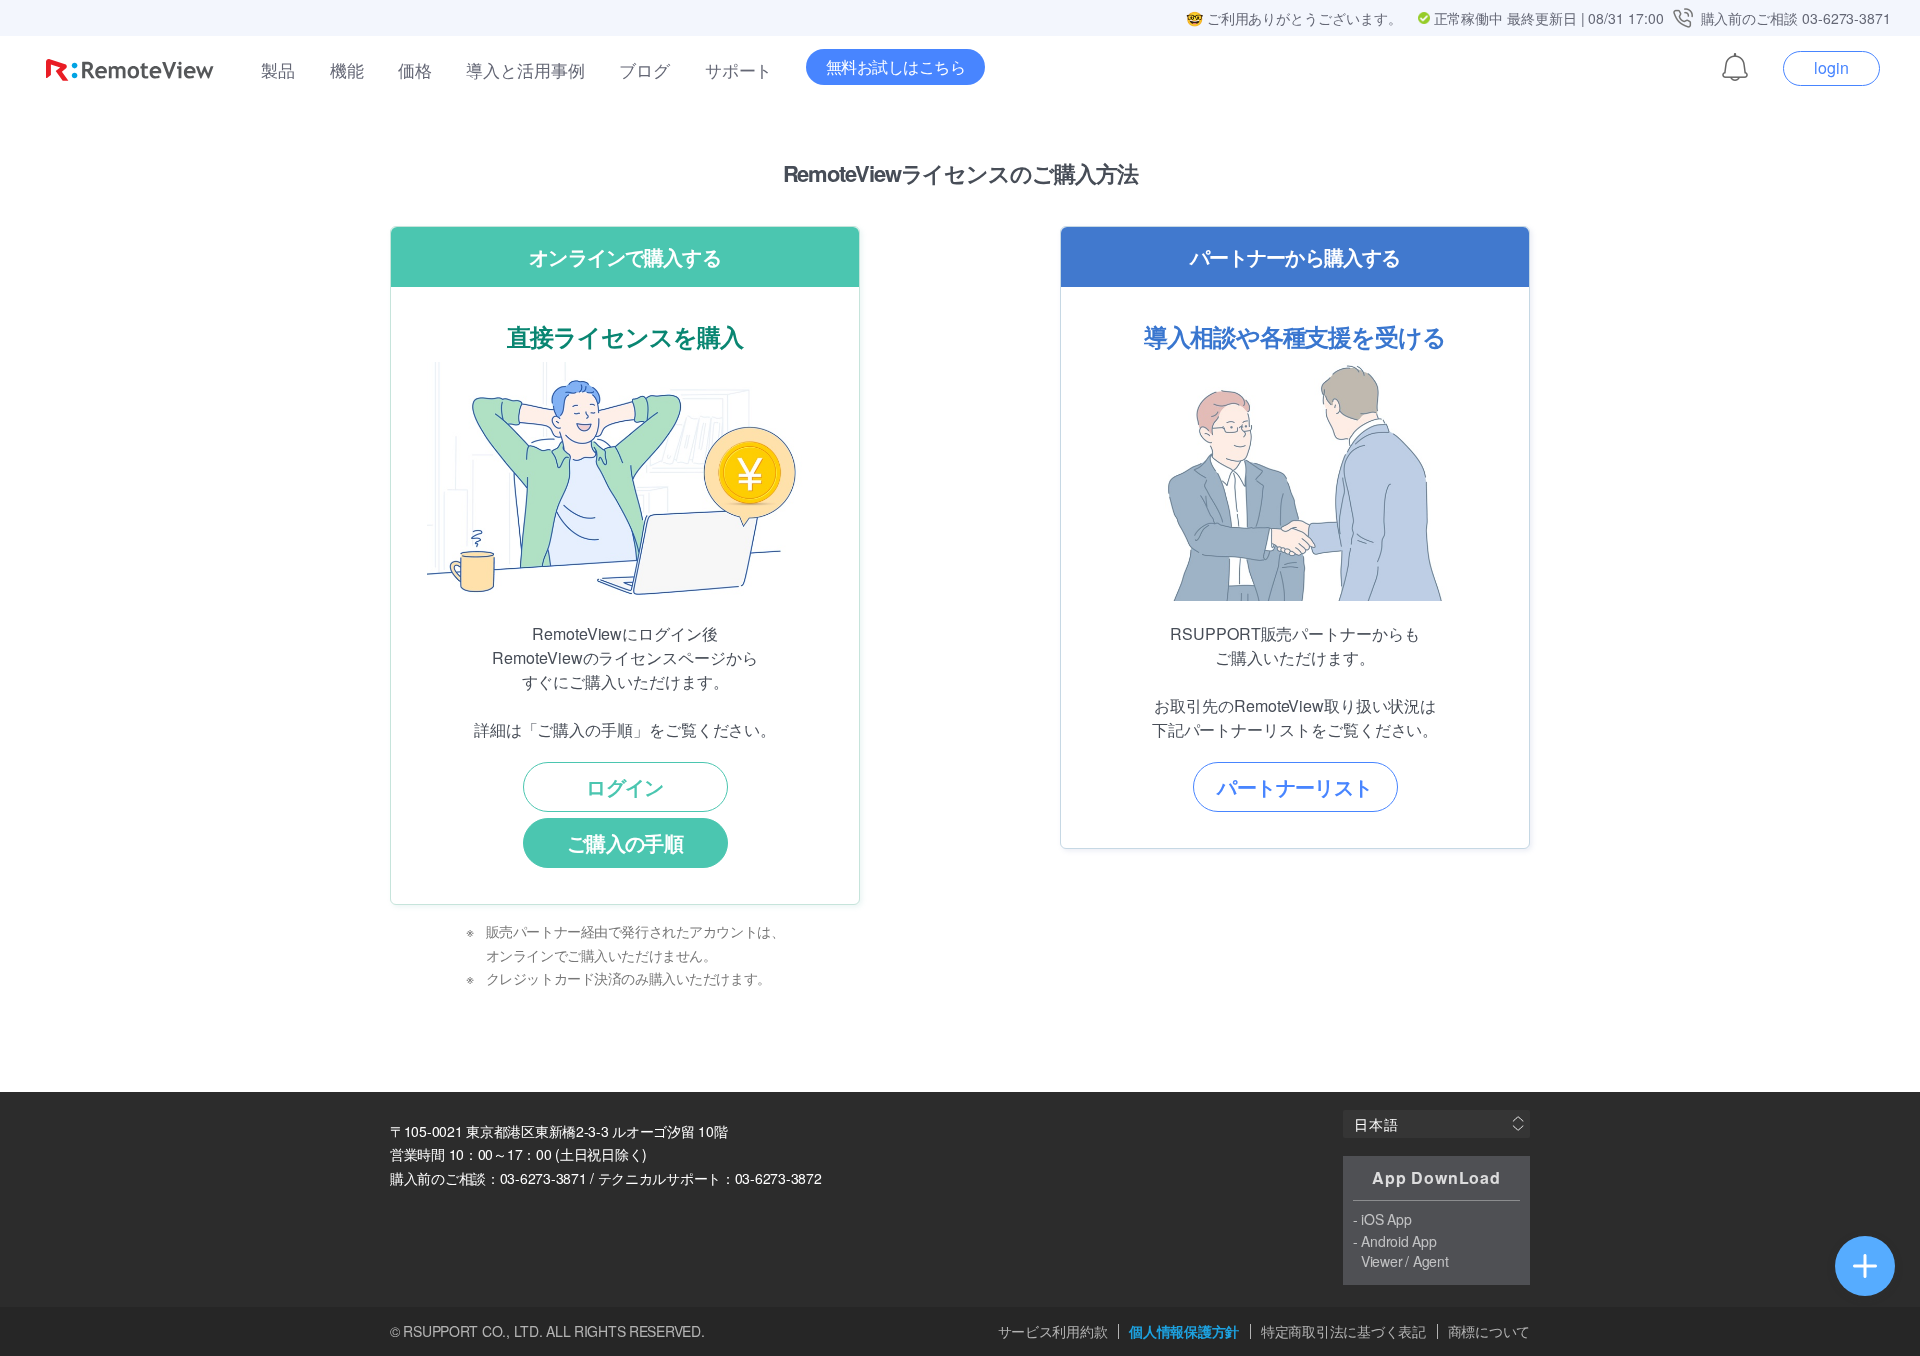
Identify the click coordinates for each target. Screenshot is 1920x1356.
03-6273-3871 (1846, 18)
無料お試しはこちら (896, 66)
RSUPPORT (440, 1331)
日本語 (1376, 1124)
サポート (739, 69)
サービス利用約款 (1053, 1331)
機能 (347, 69)
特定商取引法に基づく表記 (1343, 1331)
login (1831, 67)
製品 (278, 69)
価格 (415, 69)
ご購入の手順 (625, 842)
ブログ (644, 69)
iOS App (1386, 1219)
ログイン (625, 786)
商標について (1489, 1331)
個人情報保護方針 (1184, 1331)
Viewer (1381, 1261)
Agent (1431, 1261)
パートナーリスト (1294, 786)
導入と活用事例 (525, 69)
